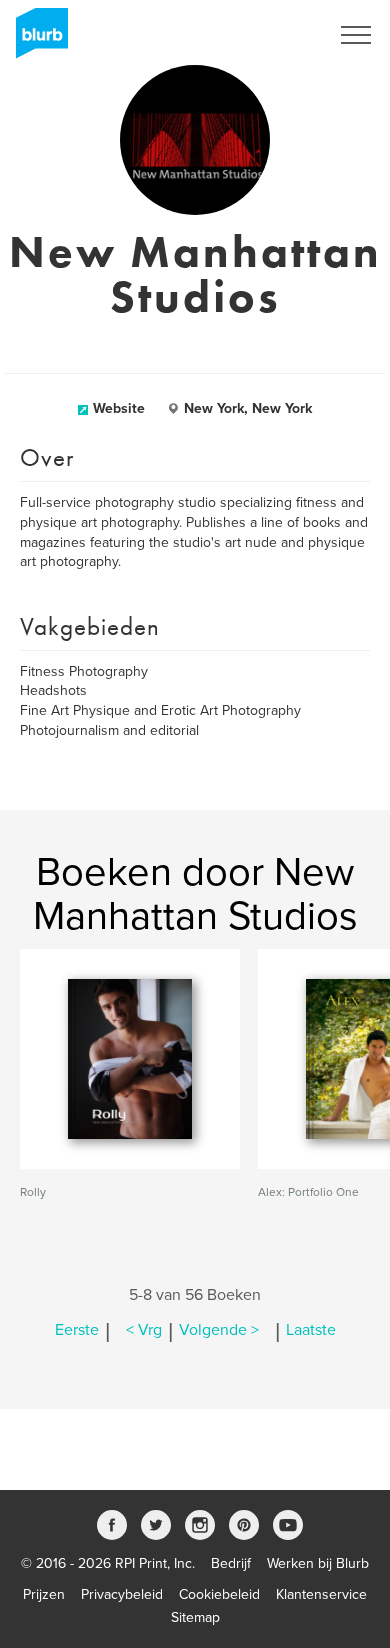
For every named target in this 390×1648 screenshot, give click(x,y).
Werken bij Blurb (318, 1563)
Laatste (311, 1330)
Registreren (268, 35)
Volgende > (219, 1330)
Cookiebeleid (219, 1594)
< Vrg (144, 1330)
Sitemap (195, 1617)
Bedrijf (231, 1563)
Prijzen (44, 1594)
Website (119, 408)
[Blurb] (36, 40)
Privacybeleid (122, 1594)
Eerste (77, 1330)
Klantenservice (321, 1594)
